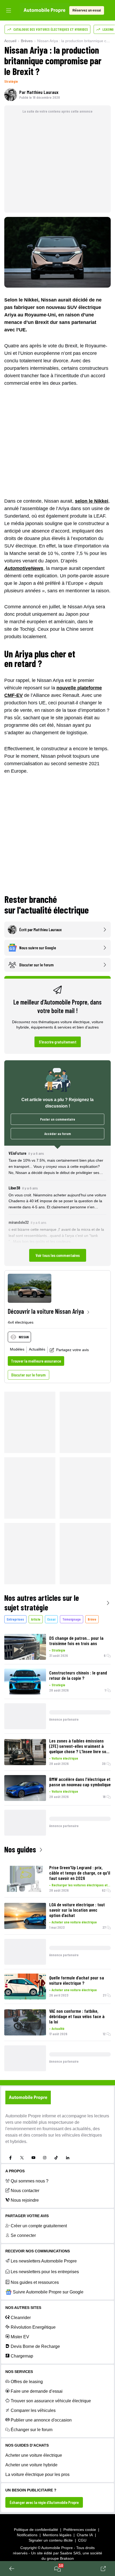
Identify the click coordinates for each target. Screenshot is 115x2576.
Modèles (17, 1349)
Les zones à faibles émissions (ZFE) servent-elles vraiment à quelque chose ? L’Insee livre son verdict (79, 1746)
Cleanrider (21, 2318)
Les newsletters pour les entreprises (45, 2272)
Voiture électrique (65, 1758)
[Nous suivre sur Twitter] (22, 2158)
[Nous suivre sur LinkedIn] (68, 2158)
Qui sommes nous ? (30, 2181)
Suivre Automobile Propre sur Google (48, 2292)
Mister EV (20, 2337)
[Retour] (12, 2569)
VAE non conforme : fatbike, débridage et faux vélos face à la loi (77, 2016)
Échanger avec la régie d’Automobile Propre (44, 2502)
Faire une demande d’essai (37, 2391)
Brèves (27, 41)
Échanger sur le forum (32, 2430)
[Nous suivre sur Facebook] (10, 2158)
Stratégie (11, 81)
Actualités (37, 1349)
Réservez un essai (87, 10)
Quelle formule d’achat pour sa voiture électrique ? (77, 1980)
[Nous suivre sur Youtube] (33, 2158)
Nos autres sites (23, 2308)
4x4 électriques (21, 1322)
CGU (82, 2540)
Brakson (67, 2558)
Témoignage (72, 1619)
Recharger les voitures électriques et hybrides (81, 1885)
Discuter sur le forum (28, 1375)
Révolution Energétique (33, 2327)
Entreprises (15, 1619)
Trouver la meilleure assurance (36, 1361)
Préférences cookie (80, 2530)
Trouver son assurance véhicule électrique (51, 2401)
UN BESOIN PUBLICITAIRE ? (31, 2490)
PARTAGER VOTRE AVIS (27, 2216)
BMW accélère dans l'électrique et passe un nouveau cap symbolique (80, 1782)
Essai (51, 1619)
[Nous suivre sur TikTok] (56, 2158)
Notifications (27, 2535)
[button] (57, 1206)
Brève (92, 1619)
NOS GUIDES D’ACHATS (27, 2445)
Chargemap (22, 2356)
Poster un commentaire (58, 1119)
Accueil (10, 41)
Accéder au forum (58, 1134)
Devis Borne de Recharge (35, 2346)
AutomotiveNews (24, 568)
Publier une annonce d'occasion (41, 2420)
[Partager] (103, 2569)
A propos (15, 2171)
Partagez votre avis (72, 1350)
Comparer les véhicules (33, 2410)
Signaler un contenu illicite (51, 2540)
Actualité (58, 2028)
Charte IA (85, 2535)
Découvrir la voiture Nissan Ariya (46, 1311)
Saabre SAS (70, 2553)
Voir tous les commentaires (58, 1255)
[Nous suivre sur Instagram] (45, 2158)
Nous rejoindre (25, 2200)
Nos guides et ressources (35, 2282)
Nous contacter (25, 2191)
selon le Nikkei (92, 501)
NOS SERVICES (19, 2372)
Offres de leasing (27, 2382)
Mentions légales (57, 2535)
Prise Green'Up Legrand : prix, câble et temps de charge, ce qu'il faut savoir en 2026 (80, 1873)
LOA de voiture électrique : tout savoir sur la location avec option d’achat (77, 1910)
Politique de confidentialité (36, 2530)
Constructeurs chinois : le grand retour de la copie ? (78, 1675)
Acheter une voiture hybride (31, 2465)
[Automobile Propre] (45, 10)
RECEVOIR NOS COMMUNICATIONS (38, 2251)
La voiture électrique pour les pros (37, 2474)
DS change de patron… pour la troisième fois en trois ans (76, 1641)
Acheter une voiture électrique (74, 1922)
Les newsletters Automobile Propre (44, 2261)
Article (36, 1619)
